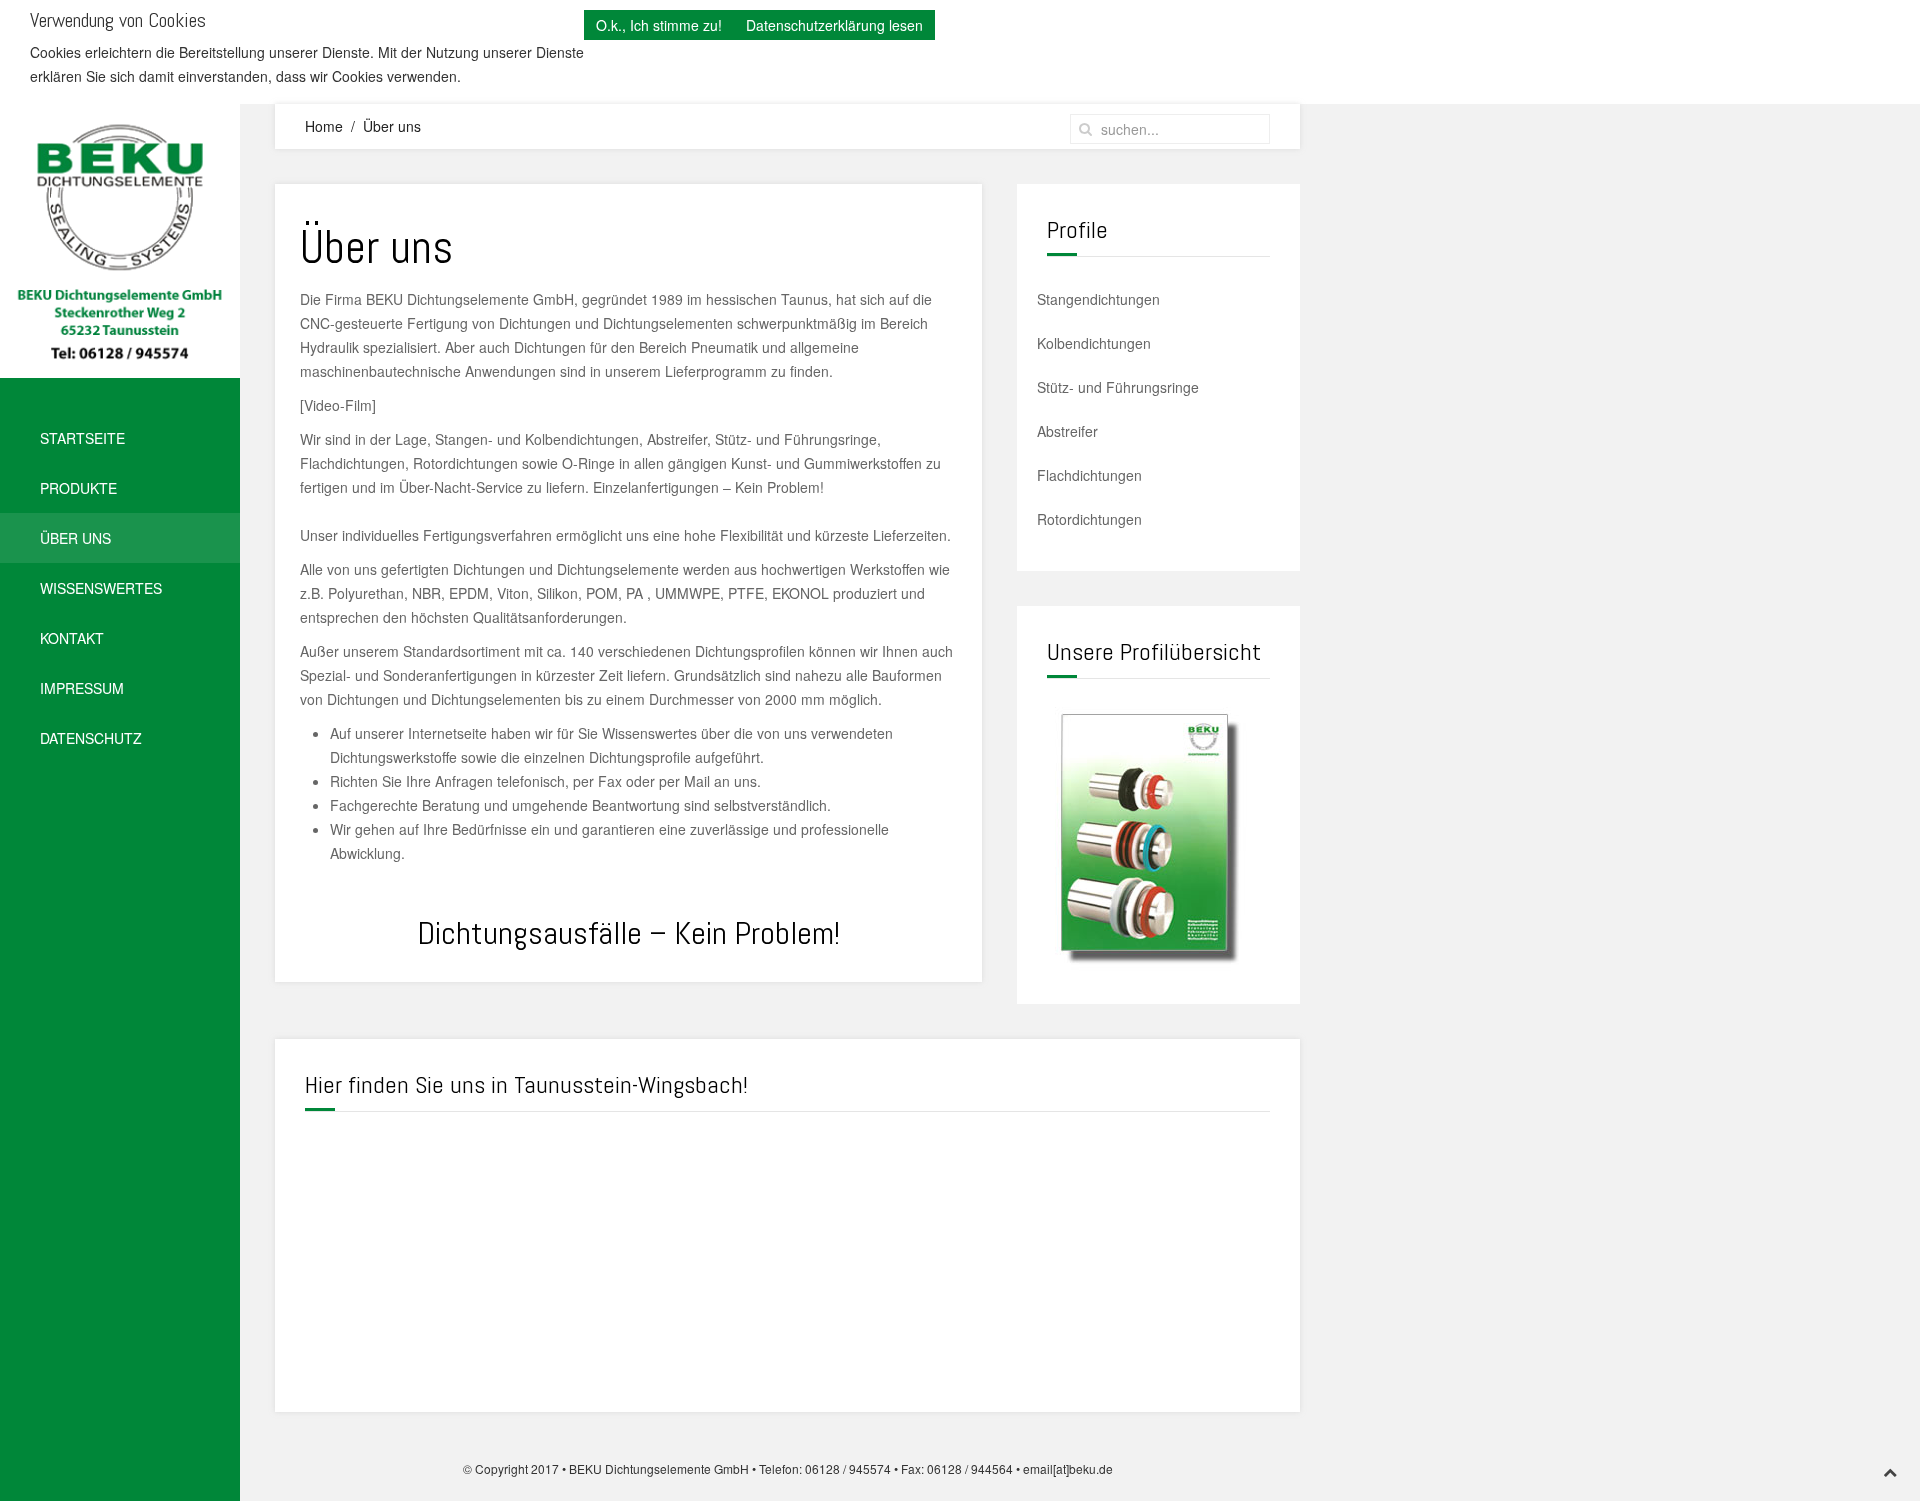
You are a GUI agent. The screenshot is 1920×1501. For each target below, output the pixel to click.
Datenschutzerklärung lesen (834, 25)
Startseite (82, 438)
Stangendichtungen (1098, 299)
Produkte (78, 488)
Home (324, 126)
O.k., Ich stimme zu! (659, 25)
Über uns (75, 538)
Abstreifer (1067, 431)
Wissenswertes (101, 588)
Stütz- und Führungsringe (1118, 387)
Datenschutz (91, 738)
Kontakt (72, 638)
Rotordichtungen (1089, 519)
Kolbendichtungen (1094, 343)
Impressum (82, 688)
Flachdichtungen (1089, 475)
